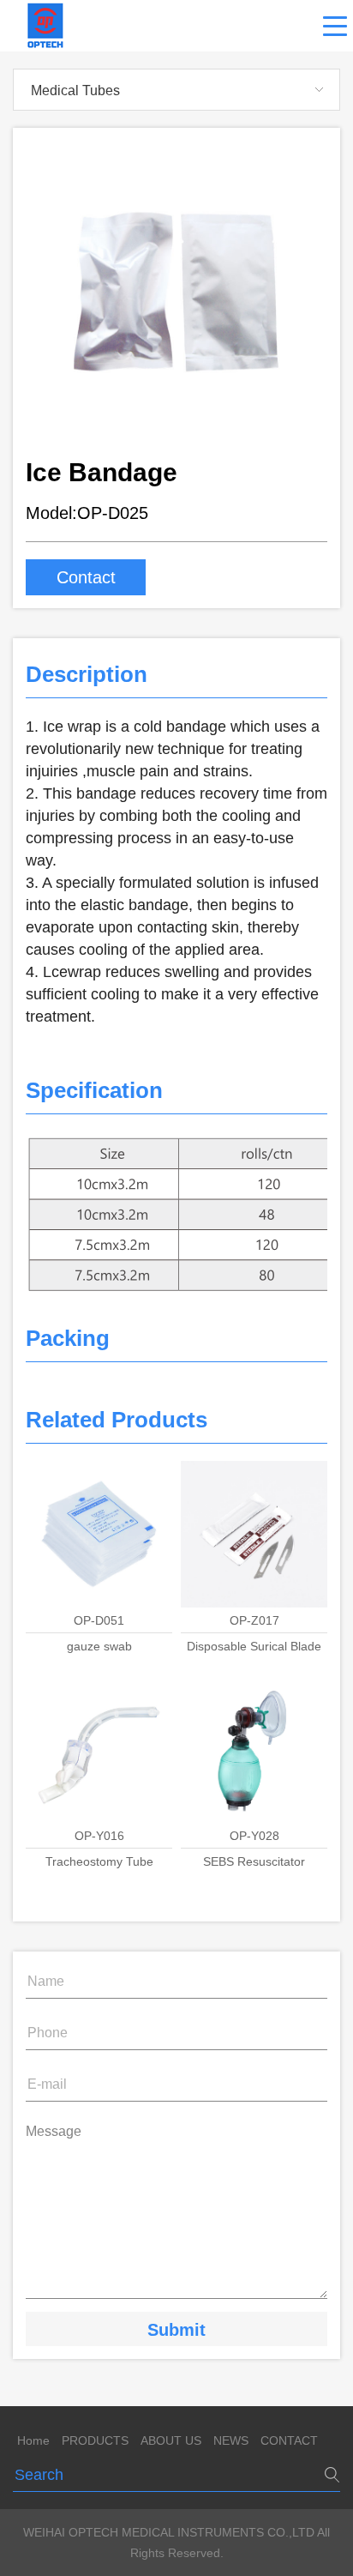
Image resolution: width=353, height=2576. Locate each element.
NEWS (231, 2440)
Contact (86, 577)
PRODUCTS (95, 2440)
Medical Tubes (75, 90)
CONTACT (289, 2440)
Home (33, 2440)
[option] (176, 292)
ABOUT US (171, 2440)
